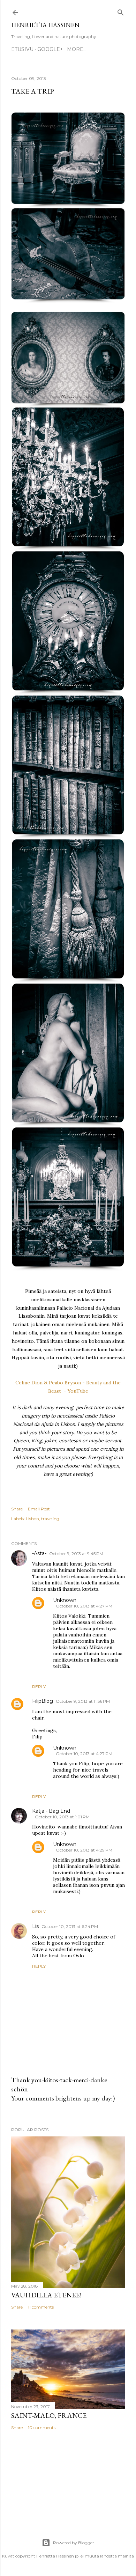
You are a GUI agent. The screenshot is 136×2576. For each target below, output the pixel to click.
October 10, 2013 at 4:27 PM (84, 1606)
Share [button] (17, 1509)
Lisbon (32, 1519)
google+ (50, 49)
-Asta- (39, 1553)
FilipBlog (43, 1701)
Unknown (65, 1600)
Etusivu (22, 49)
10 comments (42, 2427)
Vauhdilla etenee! (46, 2295)
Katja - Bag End (51, 1811)
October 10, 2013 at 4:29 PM (84, 1850)
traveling (50, 1519)
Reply (39, 1687)
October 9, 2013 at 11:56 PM (83, 1701)
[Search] (121, 11)
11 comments (41, 2307)
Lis (35, 1926)
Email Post (39, 1509)
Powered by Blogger (74, 2543)
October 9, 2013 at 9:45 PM (76, 1554)
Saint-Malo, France (49, 2415)
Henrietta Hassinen (45, 25)
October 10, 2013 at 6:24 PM (70, 1926)
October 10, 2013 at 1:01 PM (62, 1817)
